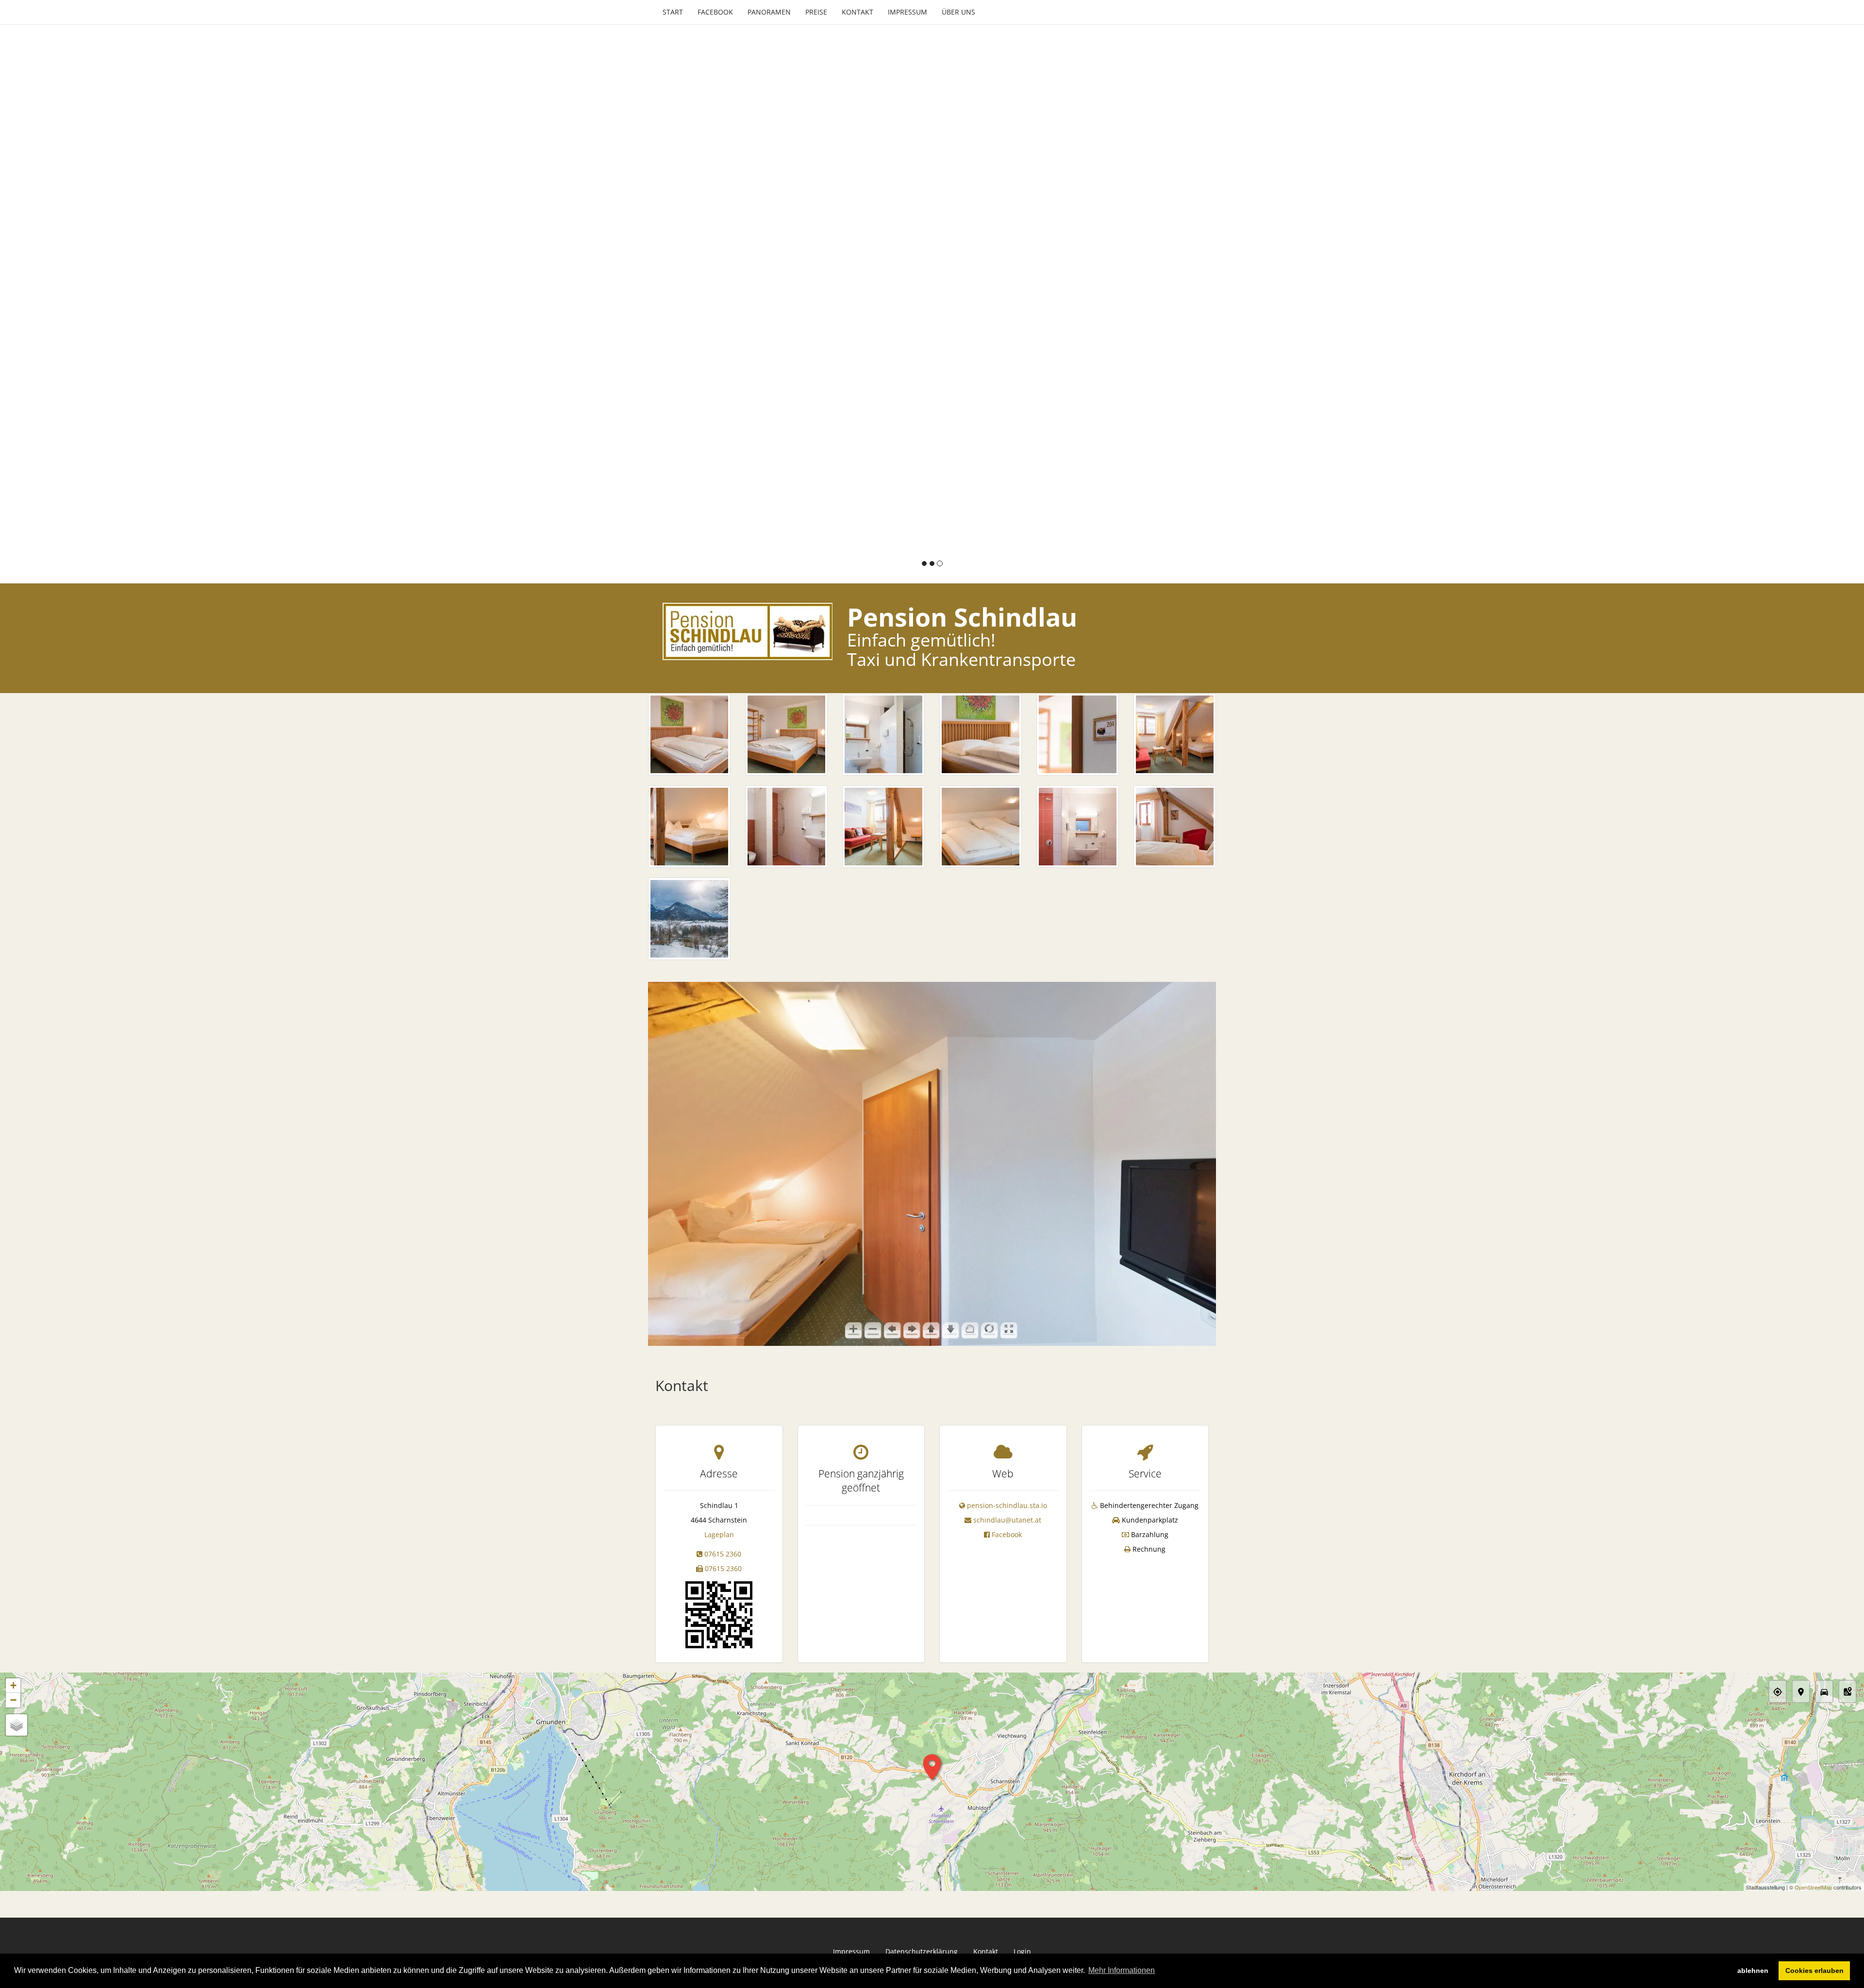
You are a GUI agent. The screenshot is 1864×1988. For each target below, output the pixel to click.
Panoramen (769, 12)
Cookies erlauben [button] (1814, 1971)
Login (1022, 1951)
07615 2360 (723, 1554)
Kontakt (857, 12)
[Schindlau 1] (719, 1614)
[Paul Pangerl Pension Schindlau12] (1175, 827)
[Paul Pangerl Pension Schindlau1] (689, 734)
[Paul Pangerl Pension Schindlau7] (689, 827)
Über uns (958, 12)
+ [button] (13, 1685)
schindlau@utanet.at (1007, 1520)
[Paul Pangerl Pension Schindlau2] (786, 734)
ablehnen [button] (1753, 1971)
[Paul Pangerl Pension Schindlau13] (689, 919)
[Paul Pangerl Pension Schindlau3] (883, 734)
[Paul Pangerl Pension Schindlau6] (1175, 734)
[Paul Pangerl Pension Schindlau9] (883, 827)
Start (673, 12)
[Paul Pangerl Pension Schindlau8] (786, 827)
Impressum (907, 12)
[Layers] (17, 1725)
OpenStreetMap (1813, 1887)
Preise (816, 12)
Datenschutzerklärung (922, 1951)
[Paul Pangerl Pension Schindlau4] (981, 734)
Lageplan (719, 1534)
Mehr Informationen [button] (1122, 1970)
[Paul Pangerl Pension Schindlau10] (981, 827)
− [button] (13, 1700)
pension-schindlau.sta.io (1007, 1505)
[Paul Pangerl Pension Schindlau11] (1078, 827)
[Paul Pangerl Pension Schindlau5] (1078, 734)
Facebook (715, 12)
